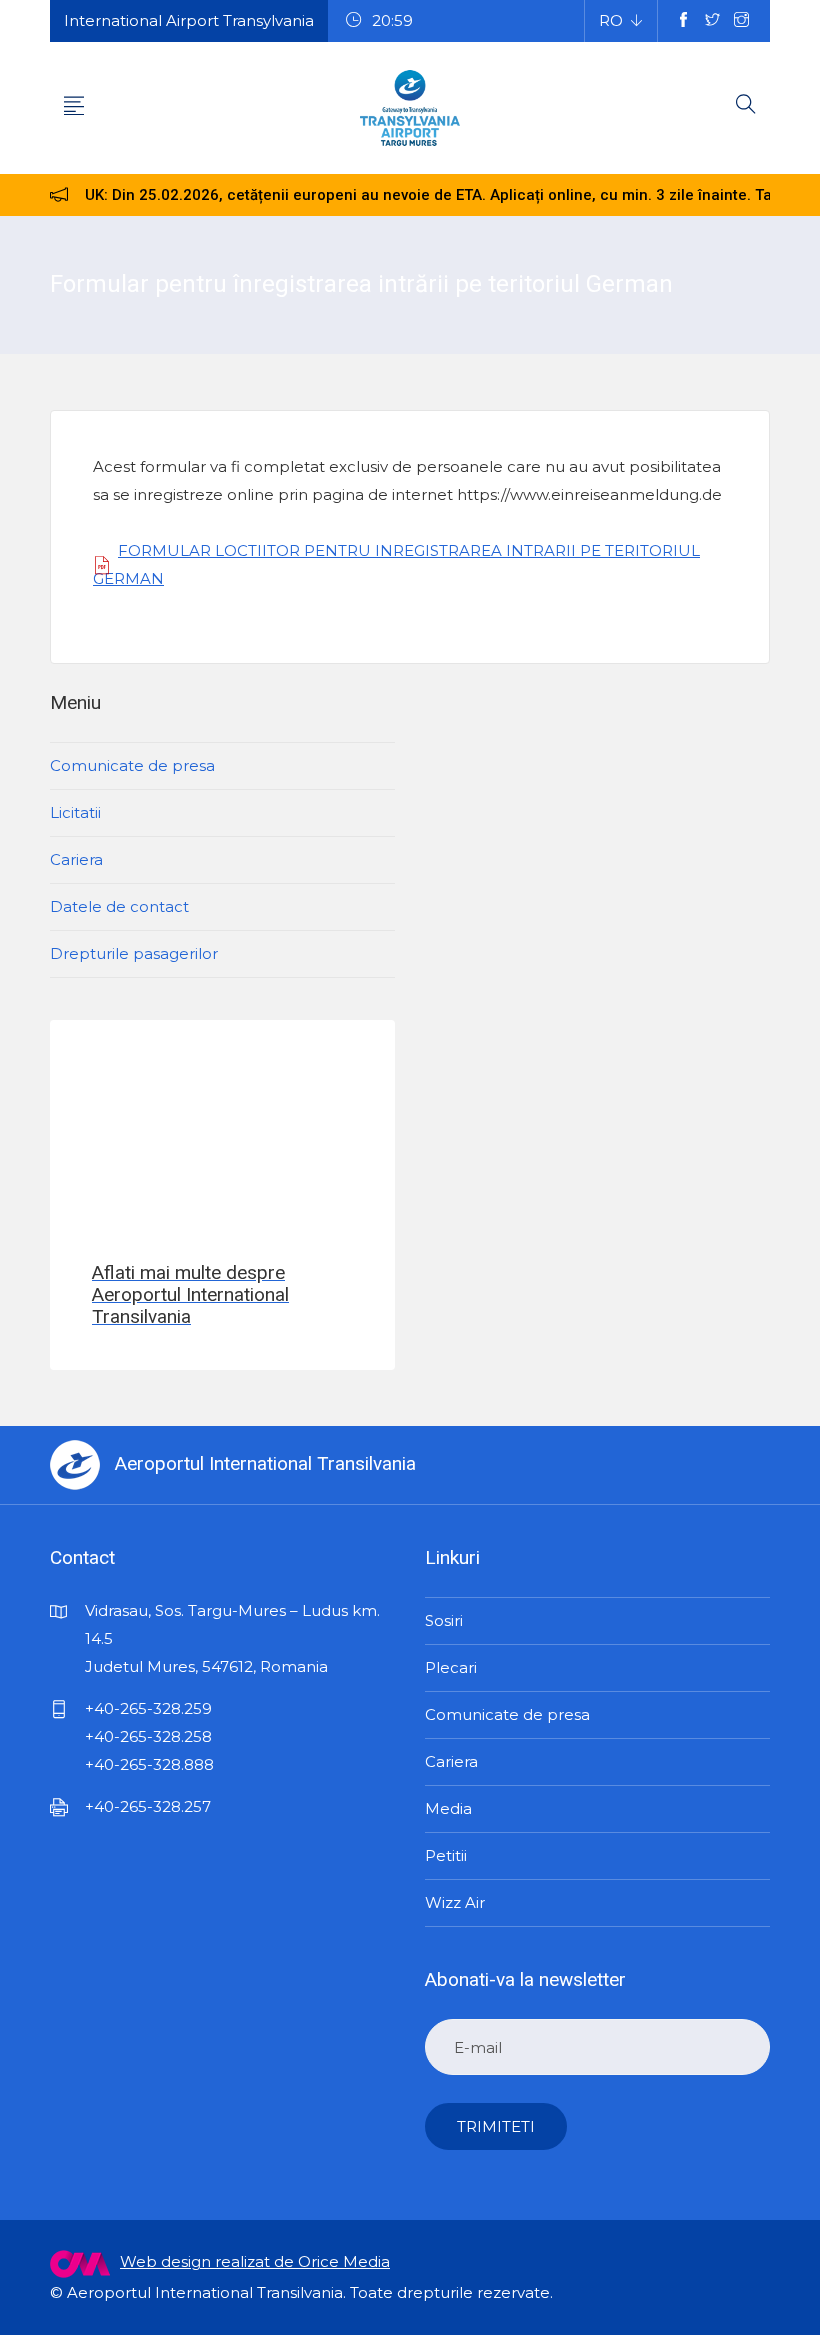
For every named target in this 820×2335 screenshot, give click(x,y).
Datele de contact (119, 906)
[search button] (746, 108)
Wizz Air (455, 1902)
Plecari (451, 1667)
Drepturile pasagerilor (134, 953)
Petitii (446, 1855)
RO (611, 20)
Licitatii (75, 812)
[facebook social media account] (683, 21)
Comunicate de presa (132, 765)
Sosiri (444, 1620)
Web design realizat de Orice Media (255, 2261)
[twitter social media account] (712, 21)
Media (448, 1808)
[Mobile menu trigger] (74, 108)
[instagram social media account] (741, 21)
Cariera (76, 859)
